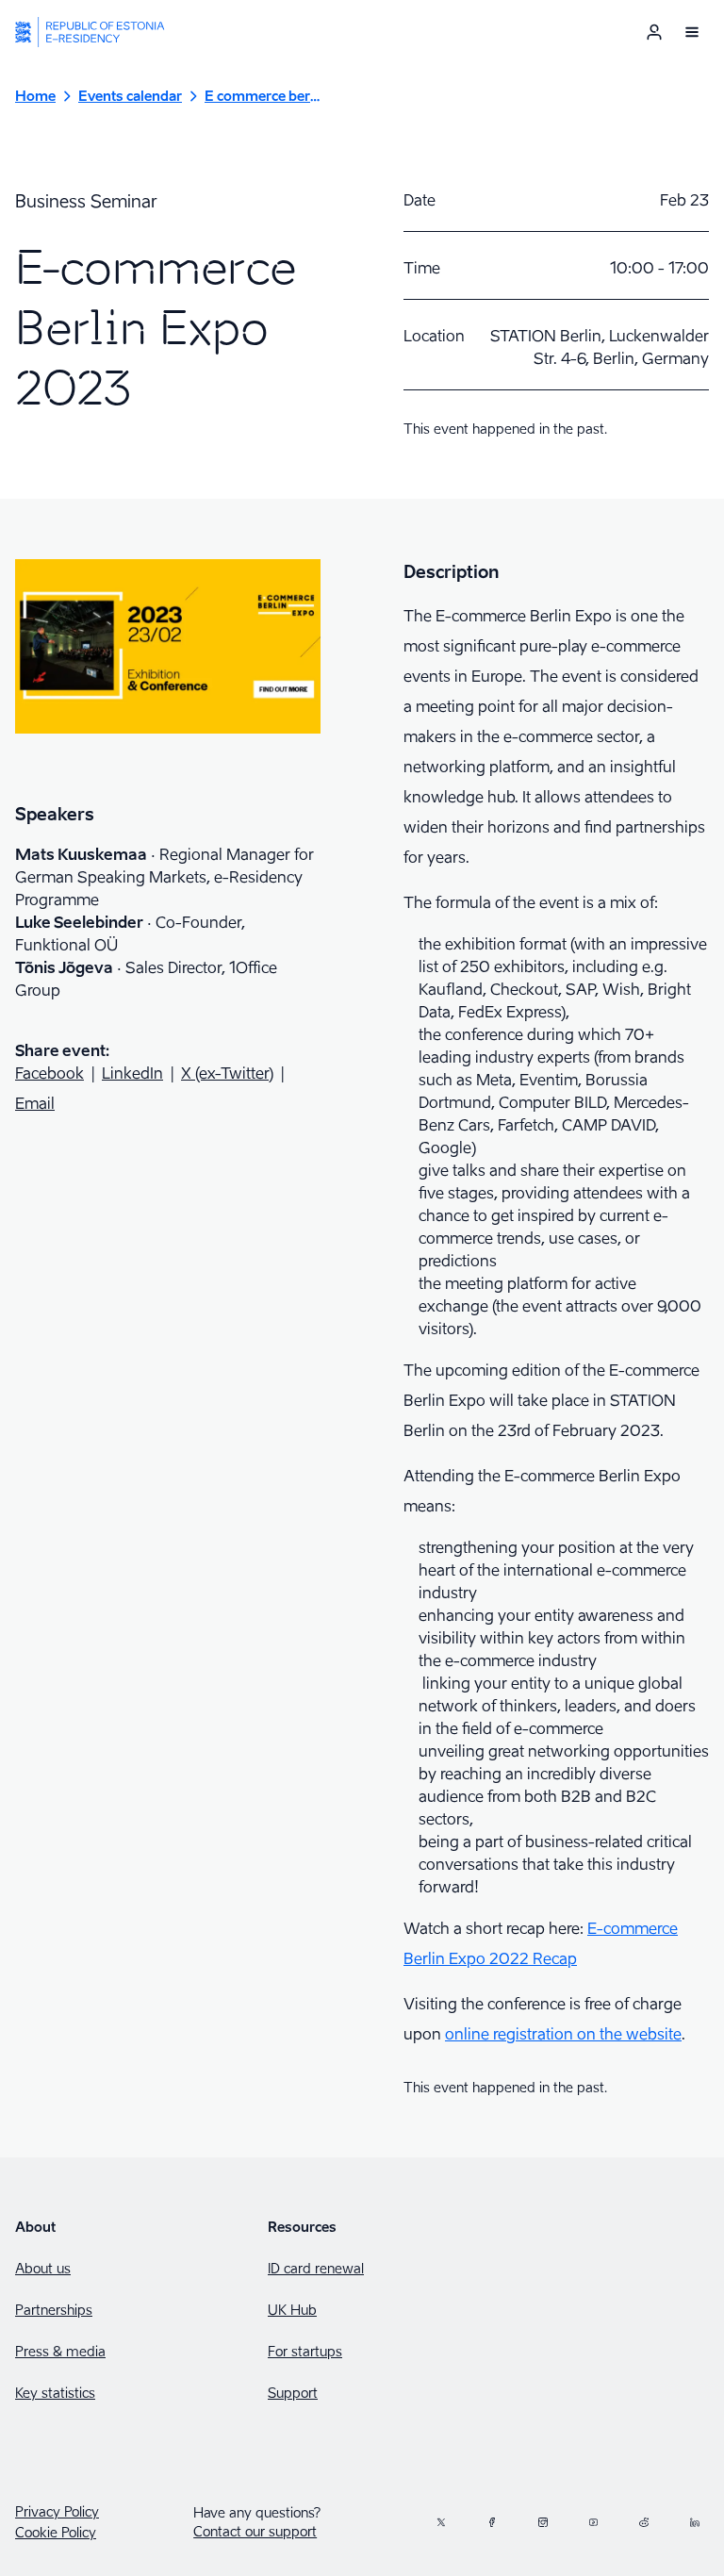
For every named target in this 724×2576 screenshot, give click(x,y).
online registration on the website (563, 2034)
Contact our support (255, 2531)
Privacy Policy (57, 2512)
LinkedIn (132, 1073)
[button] (692, 32)
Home (35, 96)
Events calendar (130, 96)
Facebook (49, 1073)
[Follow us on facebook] (492, 2522)
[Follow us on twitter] (441, 2522)
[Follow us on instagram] (543, 2522)
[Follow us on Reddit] (644, 2522)
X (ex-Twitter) (227, 1073)
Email (35, 1103)
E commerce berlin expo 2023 (263, 96)
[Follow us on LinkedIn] (695, 2522)
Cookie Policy (56, 2533)
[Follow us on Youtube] (594, 2522)
